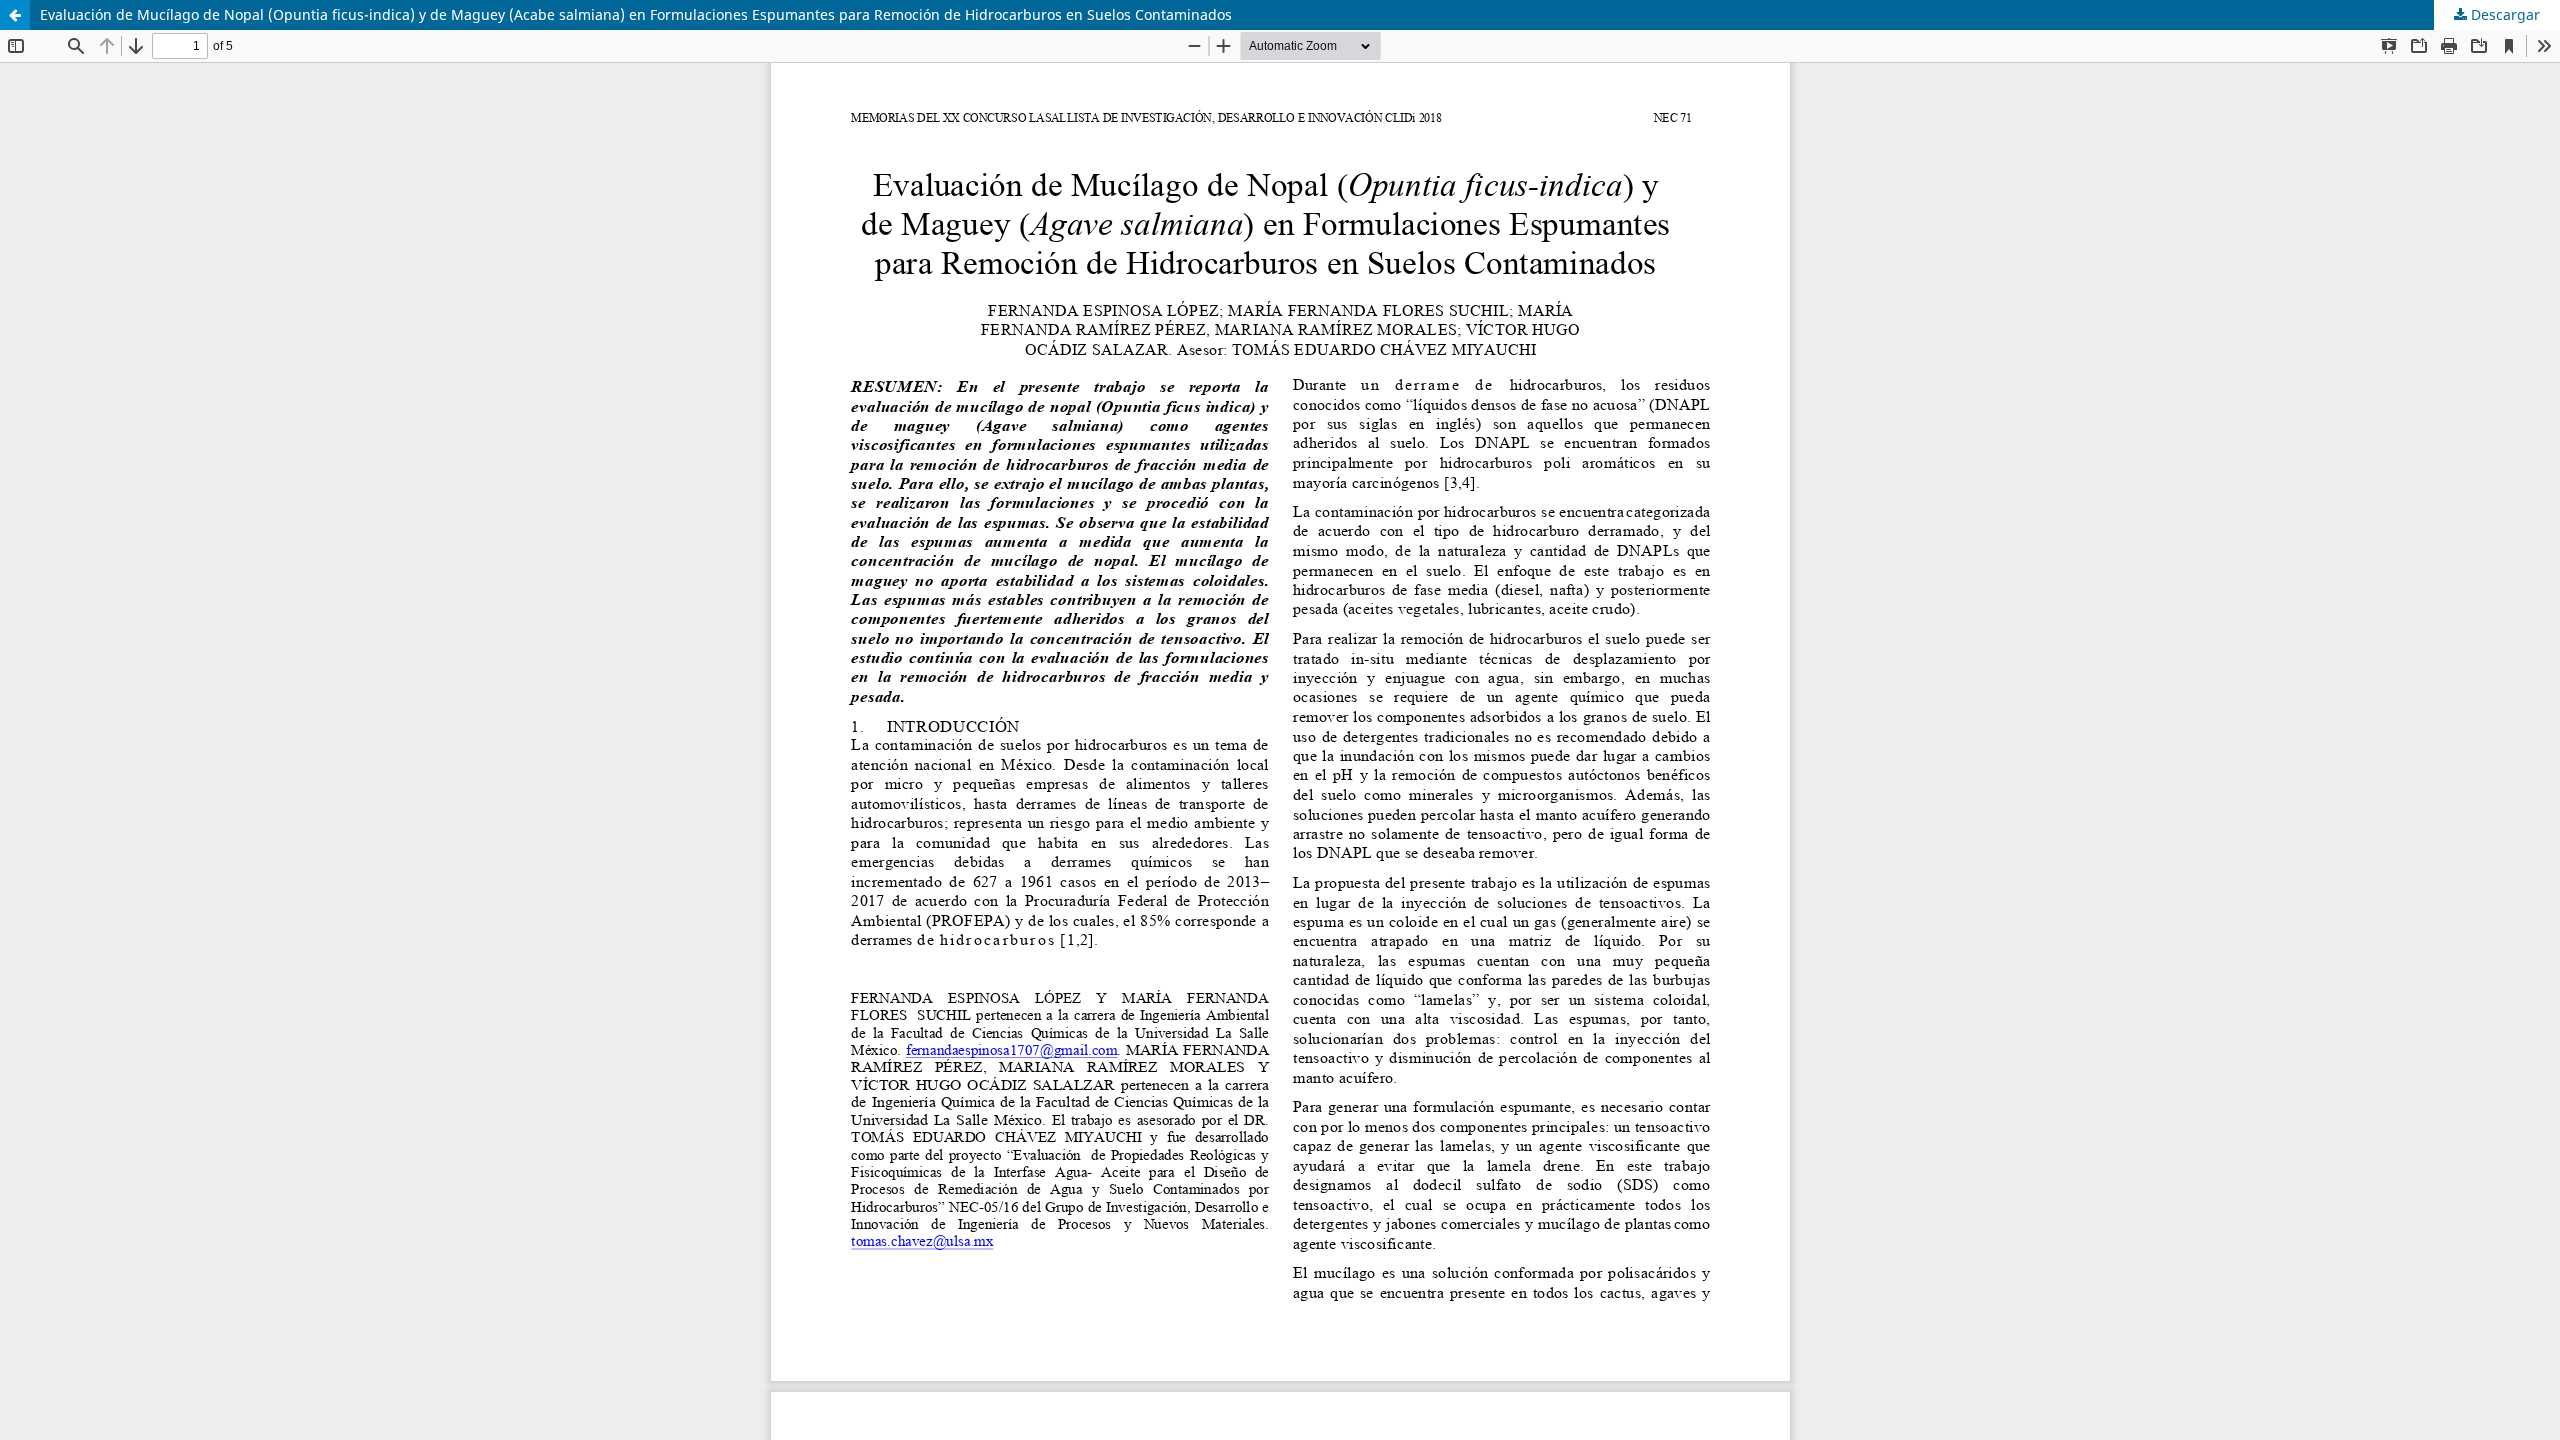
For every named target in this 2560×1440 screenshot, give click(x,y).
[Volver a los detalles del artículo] (15, 15)
